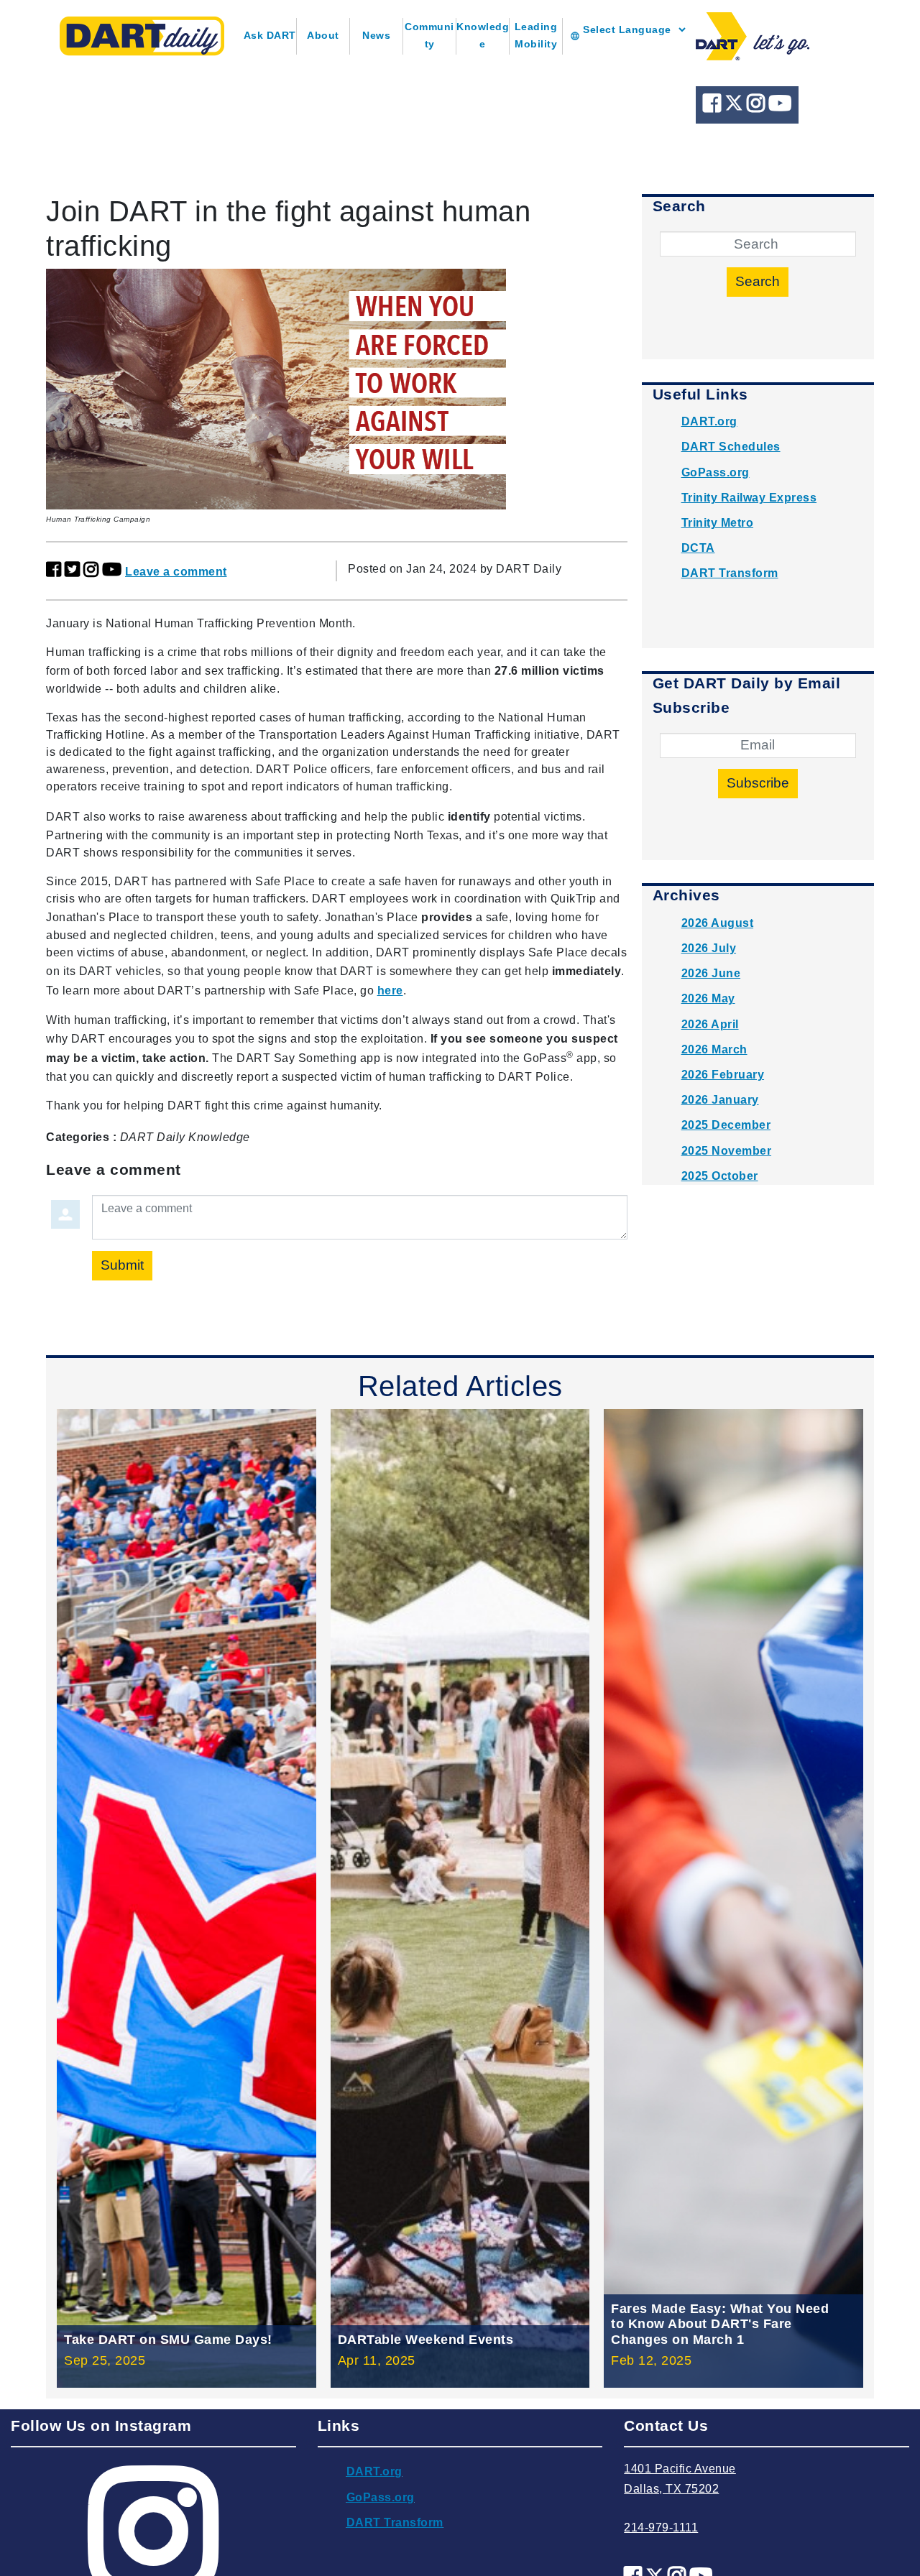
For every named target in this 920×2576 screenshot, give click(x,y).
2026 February (723, 1075)
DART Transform (730, 573)
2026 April (710, 1024)
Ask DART (270, 35)
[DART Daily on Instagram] (758, 107)
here (390, 991)
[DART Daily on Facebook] (714, 107)
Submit (122, 1265)
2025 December (726, 1125)
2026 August (718, 923)
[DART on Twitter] (736, 107)
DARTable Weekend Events (426, 2340)
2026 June (711, 973)
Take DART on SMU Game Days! (168, 2340)
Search (758, 281)
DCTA (698, 548)
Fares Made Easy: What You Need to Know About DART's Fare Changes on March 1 (720, 2324)
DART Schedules (731, 447)
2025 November (727, 1151)
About (323, 35)
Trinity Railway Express (749, 498)
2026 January (720, 1100)
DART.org (709, 421)
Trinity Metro (718, 523)
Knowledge (483, 35)
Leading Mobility (536, 35)
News (376, 35)
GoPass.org (716, 472)
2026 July (709, 948)
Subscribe (758, 783)
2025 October (720, 1176)
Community (429, 35)
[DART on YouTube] (780, 107)
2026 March (714, 1049)
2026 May (708, 998)
